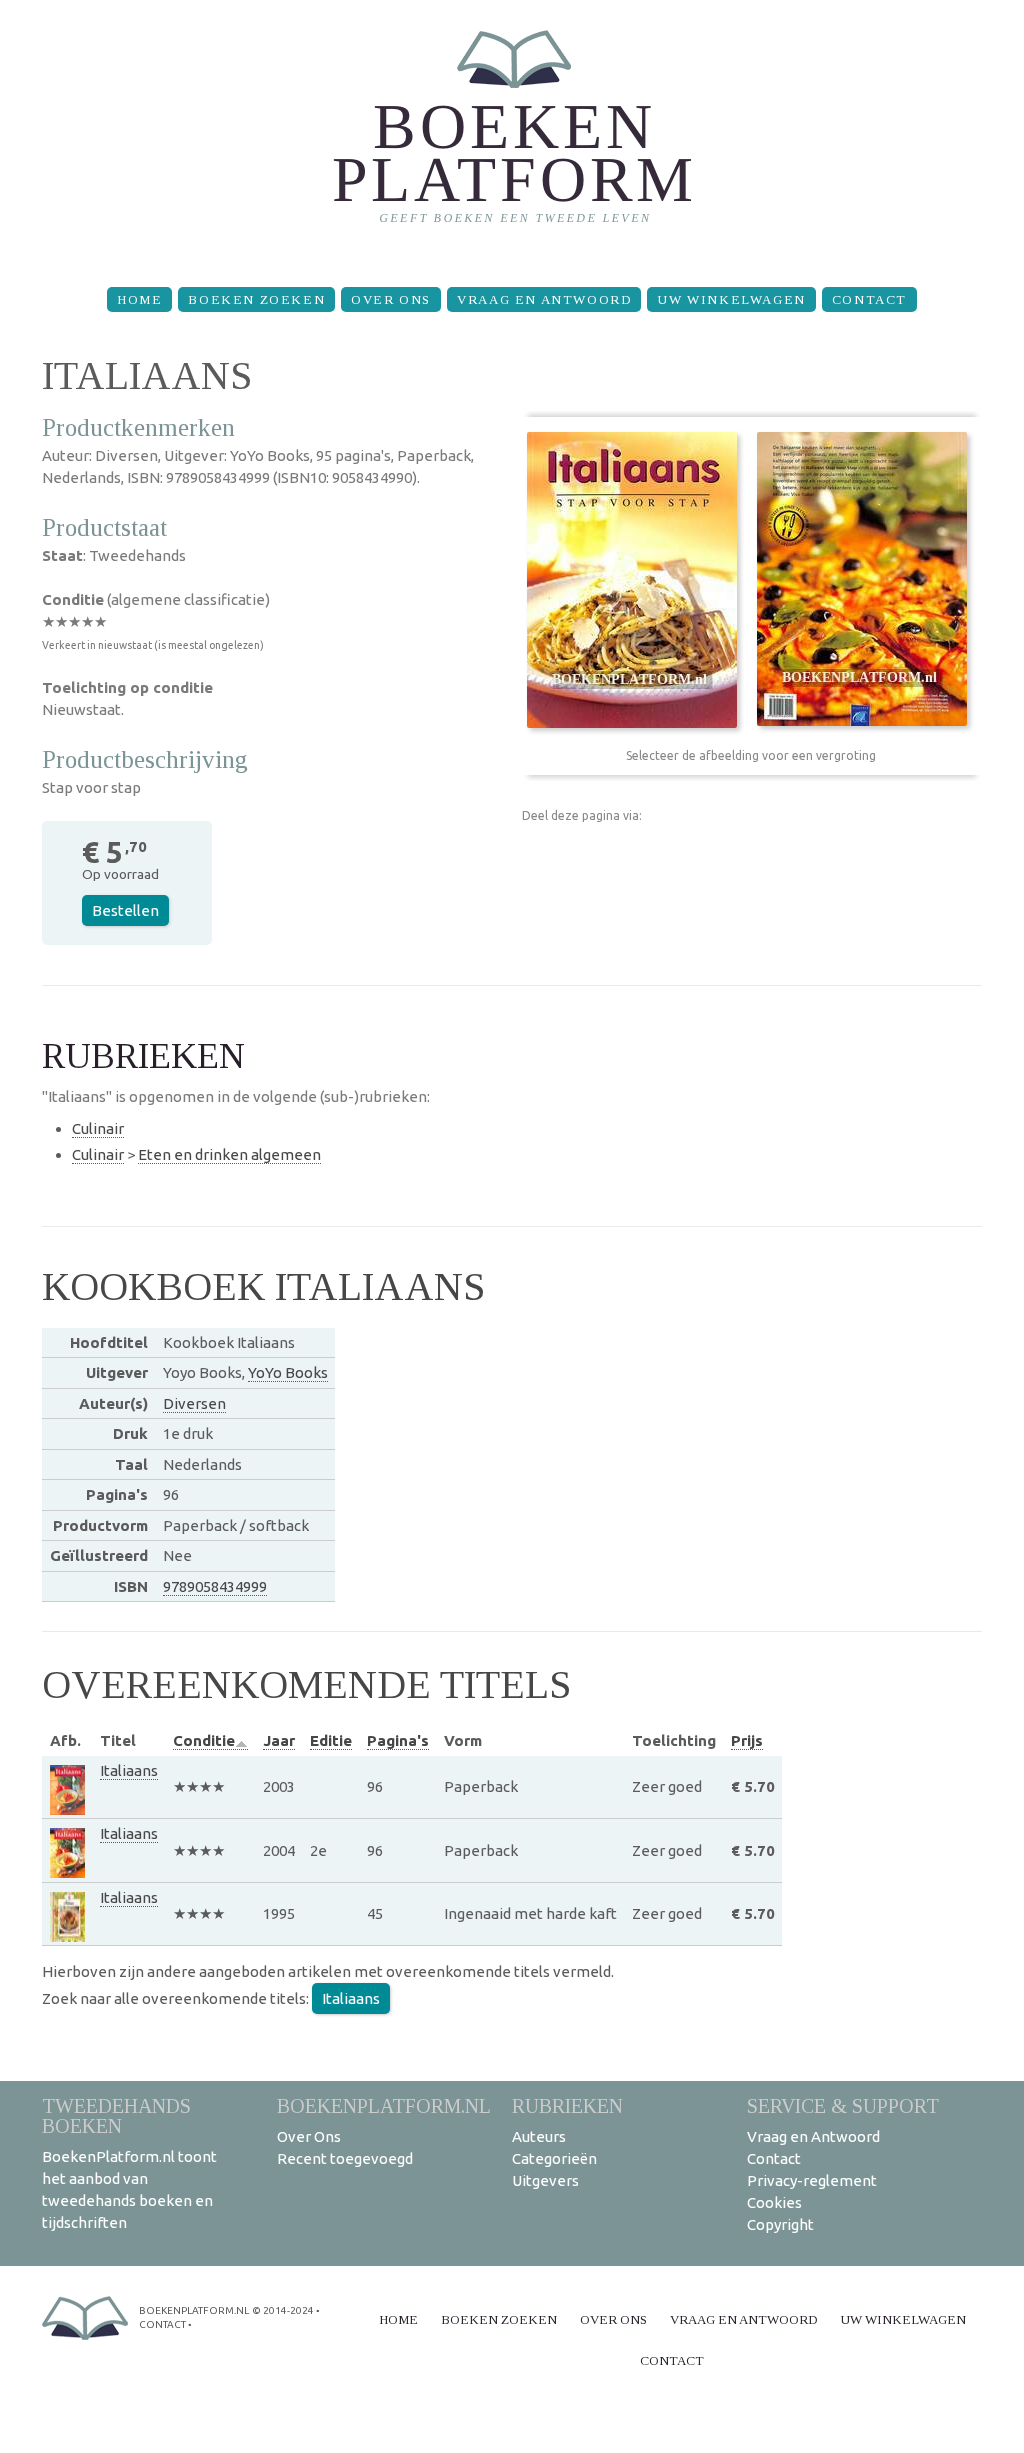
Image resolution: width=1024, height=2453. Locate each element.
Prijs (747, 1740)
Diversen (194, 1403)
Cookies (774, 2202)
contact (162, 2324)
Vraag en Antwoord (544, 299)
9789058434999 (215, 1586)
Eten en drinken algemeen (229, 1154)
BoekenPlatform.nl (384, 2105)
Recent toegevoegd (345, 2158)
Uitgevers (545, 2180)
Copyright (780, 2224)
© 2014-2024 (283, 2310)
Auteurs (539, 2136)
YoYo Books (288, 1372)
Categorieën (554, 2158)
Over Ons (391, 299)
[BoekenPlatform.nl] (512, 135)
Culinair (98, 1128)
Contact (869, 299)
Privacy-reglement (812, 2180)
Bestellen (125, 910)
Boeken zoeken (256, 299)
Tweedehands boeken (116, 2115)
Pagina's (398, 1740)
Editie (331, 1740)
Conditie (204, 1740)
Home (139, 299)
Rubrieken (567, 2105)
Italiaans (129, 1770)
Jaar (279, 1740)
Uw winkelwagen (731, 299)
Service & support (843, 2105)
